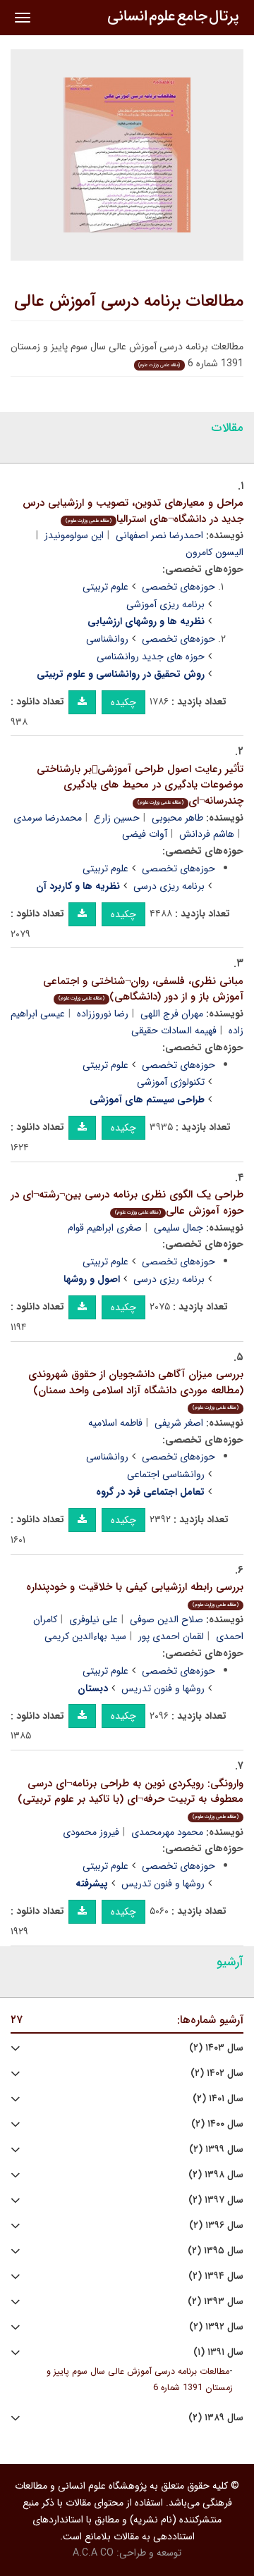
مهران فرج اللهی (172, 1014)
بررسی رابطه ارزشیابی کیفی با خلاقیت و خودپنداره (135, 1594)
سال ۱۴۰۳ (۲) (216, 2048)
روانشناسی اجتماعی (166, 1474)
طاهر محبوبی (177, 818)
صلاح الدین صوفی (167, 1619)
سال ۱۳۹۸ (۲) (216, 2175)
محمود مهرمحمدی (167, 1832)
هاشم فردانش (207, 834)
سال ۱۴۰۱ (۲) (218, 2099)
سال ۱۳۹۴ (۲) (216, 2276)
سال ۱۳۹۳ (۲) (216, 2302)
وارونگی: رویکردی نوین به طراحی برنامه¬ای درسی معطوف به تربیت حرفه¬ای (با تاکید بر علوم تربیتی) (131, 1798)
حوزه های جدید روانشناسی (151, 657)
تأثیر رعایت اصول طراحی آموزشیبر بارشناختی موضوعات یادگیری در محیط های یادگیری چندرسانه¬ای (140, 785)
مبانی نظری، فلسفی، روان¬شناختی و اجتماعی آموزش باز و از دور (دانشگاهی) (143, 989)
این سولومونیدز (74, 535)
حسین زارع (117, 818)
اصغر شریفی (179, 1423)
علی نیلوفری (93, 1619)
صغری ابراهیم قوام (105, 1228)
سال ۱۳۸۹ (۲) (216, 2418)
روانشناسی (107, 639)
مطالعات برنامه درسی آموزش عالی (129, 301)
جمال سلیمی (179, 1228)
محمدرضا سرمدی (48, 818)
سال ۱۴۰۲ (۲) (217, 2073)
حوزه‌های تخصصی (179, 587)
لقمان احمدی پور (171, 1636)
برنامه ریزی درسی (169, 886)
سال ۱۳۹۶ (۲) (216, 2226)
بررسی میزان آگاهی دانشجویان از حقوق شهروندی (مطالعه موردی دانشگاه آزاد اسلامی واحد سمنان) (136, 1389)
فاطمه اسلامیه (115, 1423)
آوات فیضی (145, 834)
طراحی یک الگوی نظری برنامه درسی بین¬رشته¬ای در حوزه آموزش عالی (127, 1203)
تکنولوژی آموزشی (171, 1082)
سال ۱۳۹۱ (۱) (218, 2352)
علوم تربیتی (105, 587)
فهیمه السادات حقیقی (174, 1031)
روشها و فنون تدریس (163, 1688)
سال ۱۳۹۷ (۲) (216, 2200)
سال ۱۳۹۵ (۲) (216, 2251)
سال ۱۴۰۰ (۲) (217, 2124)
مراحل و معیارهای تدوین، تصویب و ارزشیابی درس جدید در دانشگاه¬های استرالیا (133, 511)
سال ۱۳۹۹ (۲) (216, 2149)
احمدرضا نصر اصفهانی (159, 535)
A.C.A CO (93, 2553)
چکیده (123, 702)
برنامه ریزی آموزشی (165, 604)
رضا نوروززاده (103, 1014)
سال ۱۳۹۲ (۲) (216, 2327)
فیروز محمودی (91, 1832)
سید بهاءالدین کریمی (85, 1636)
